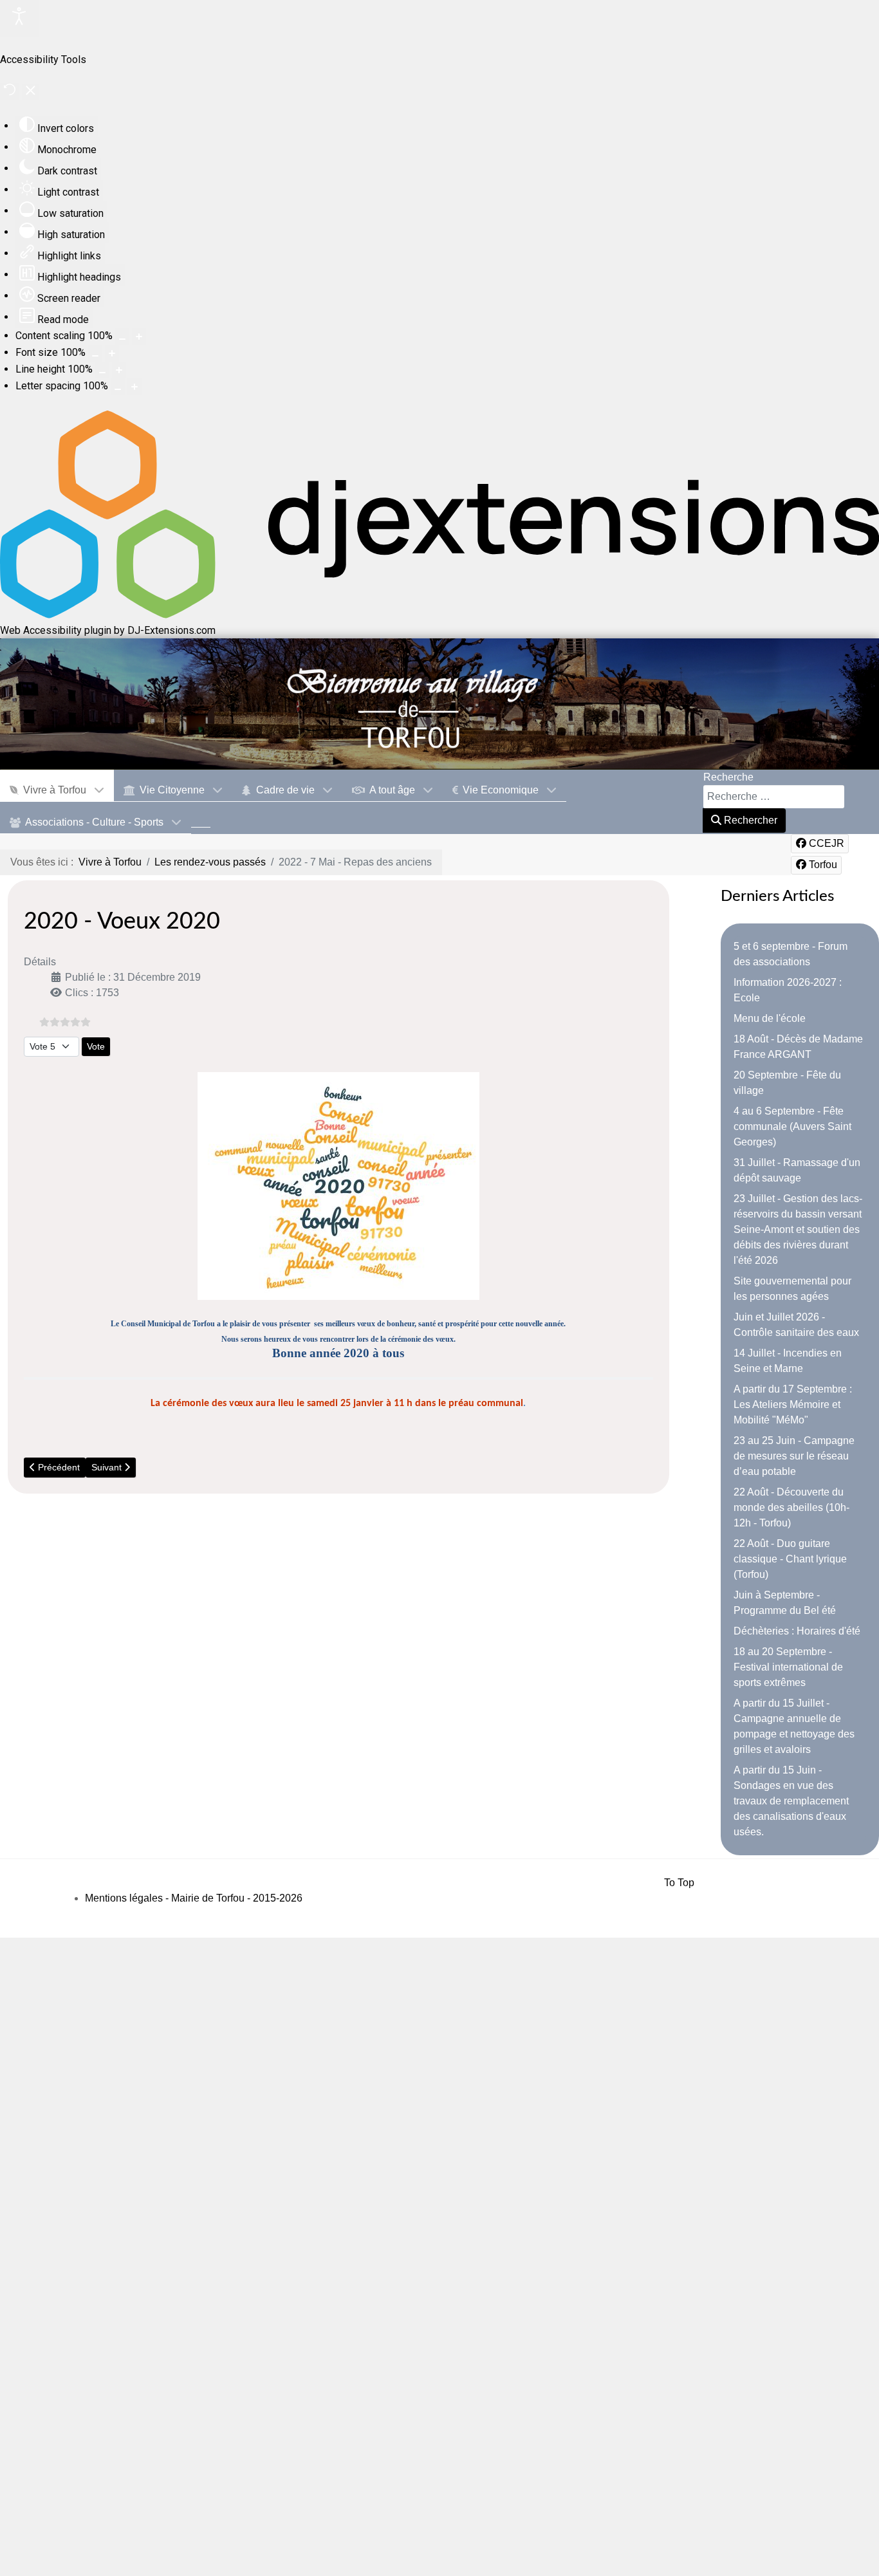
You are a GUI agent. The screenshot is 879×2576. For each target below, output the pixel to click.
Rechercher (749, 820)
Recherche (728, 777)
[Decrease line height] (102, 370)
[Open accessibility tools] (19, 18)
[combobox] (774, 797)
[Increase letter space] (134, 387)
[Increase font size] (112, 353)
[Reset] (10, 92)
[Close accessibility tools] (31, 92)
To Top (679, 1883)
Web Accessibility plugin (56, 630)
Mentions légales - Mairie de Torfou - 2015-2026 (194, 1898)
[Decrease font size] (95, 353)
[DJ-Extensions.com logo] (439, 615)
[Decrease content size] (122, 337)
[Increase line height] (119, 370)
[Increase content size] (139, 337)
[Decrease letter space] (118, 387)
